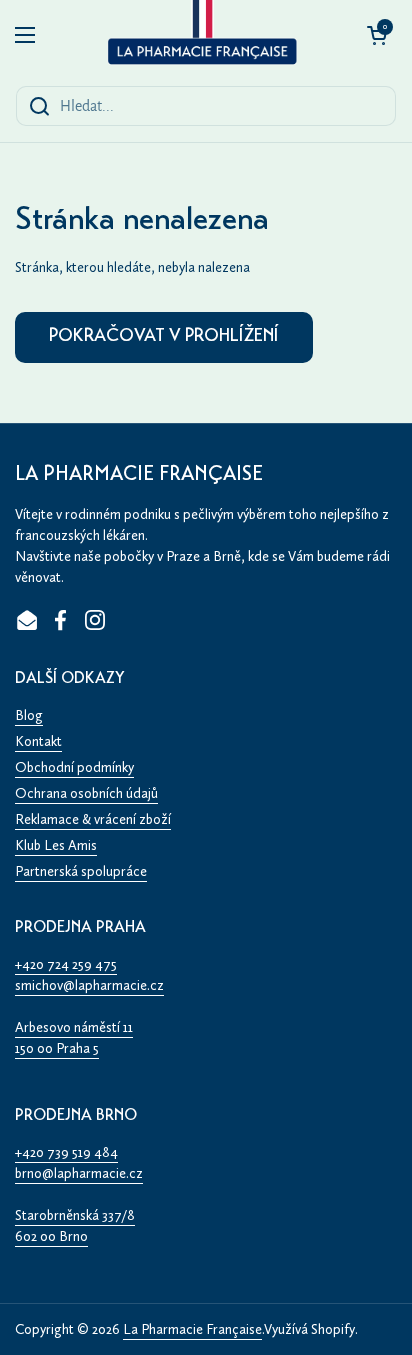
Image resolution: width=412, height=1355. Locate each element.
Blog (29, 715)
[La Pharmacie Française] (201, 35)
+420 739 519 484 (66, 1152)
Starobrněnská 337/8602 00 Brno (75, 1226)
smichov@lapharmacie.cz (89, 985)
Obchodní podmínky (74, 767)
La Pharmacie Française (192, 1329)
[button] (377, 35)
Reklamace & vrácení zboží (93, 819)
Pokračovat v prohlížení (164, 337)
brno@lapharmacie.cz (79, 1173)
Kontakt (38, 741)
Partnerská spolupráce (81, 871)
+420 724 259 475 (66, 964)
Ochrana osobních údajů (86, 793)
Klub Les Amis (56, 845)
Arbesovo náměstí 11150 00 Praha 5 (74, 1038)
